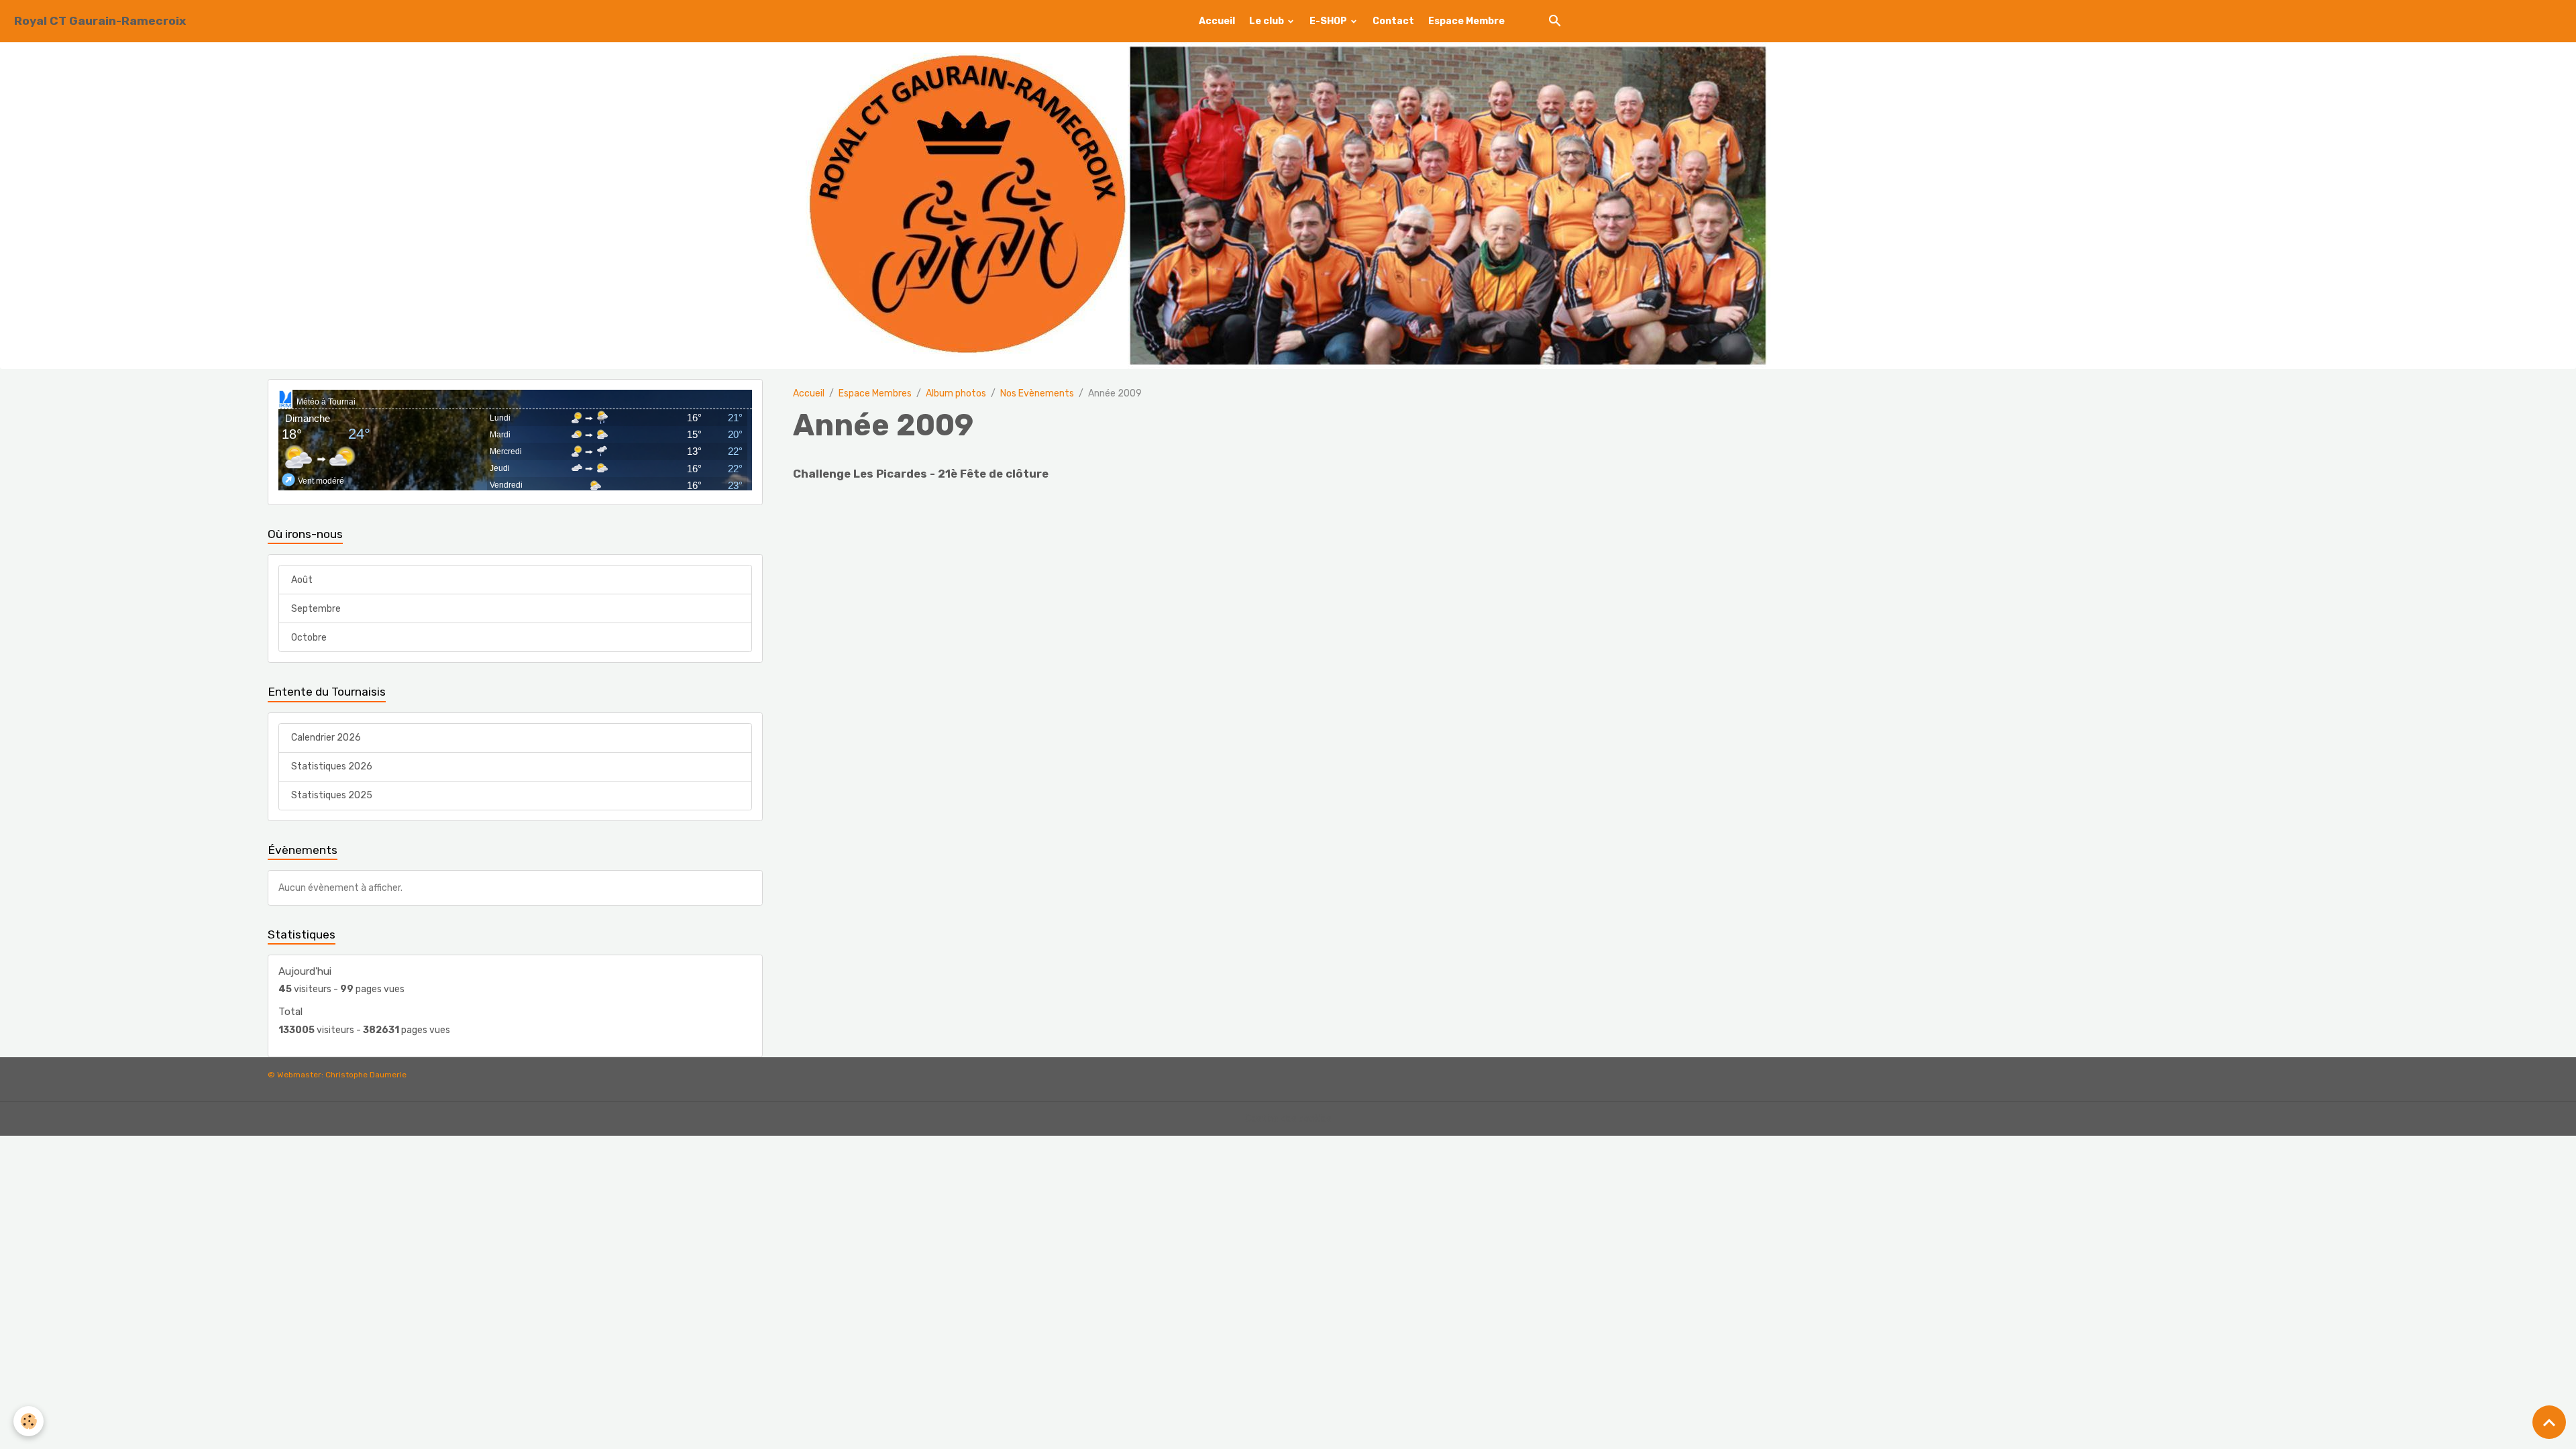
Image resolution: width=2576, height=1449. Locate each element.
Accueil (1217, 21)
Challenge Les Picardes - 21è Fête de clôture (921, 474)
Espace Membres (875, 393)
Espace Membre (1466, 21)
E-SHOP (1329, 21)
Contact (1393, 21)
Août (302, 580)
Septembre (316, 609)
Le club (1268, 21)
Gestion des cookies (1288, 1119)
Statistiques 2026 (332, 766)
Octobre (309, 638)
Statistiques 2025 (332, 795)
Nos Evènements (1037, 393)
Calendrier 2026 (326, 738)
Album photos (956, 393)
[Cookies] (29, 1421)
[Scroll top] (2549, 1422)
